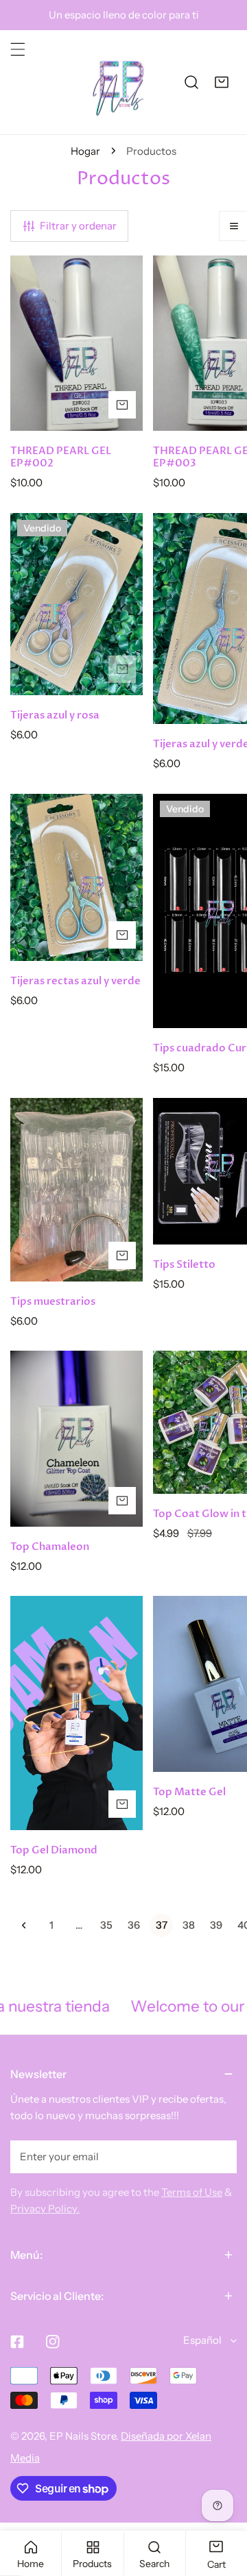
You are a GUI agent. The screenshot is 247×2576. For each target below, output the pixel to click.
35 (106, 1925)
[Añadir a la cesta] (122, 405)
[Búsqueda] (191, 82)
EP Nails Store (83, 2436)
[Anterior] (24, 1925)
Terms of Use (192, 2192)
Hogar (85, 151)
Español (202, 2340)
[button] (222, 82)
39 (216, 1925)
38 (189, 1925)
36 (134, 1925)
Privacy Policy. (45, 2209)
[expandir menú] (18, 49)
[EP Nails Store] (119, 82)
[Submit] (219, 2156)
